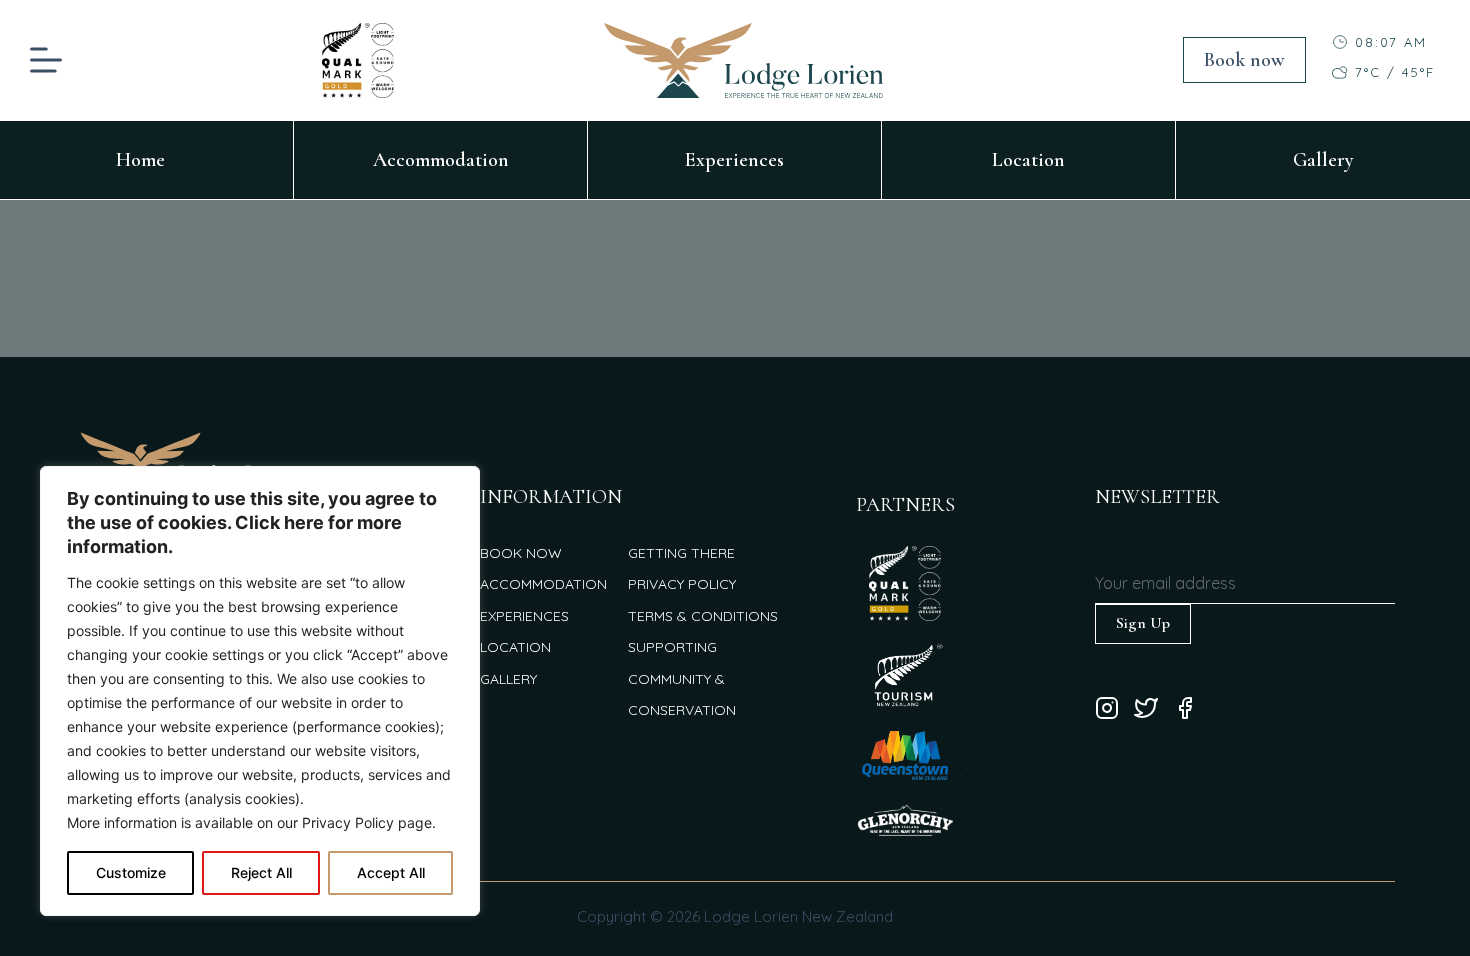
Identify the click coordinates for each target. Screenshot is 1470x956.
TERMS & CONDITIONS (703, 616)
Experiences (734, 160)
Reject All (261, 872)
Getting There (681, 553)
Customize (131, 872)
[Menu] (46, 60)
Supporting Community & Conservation (682, 678)
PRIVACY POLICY (682, 584)
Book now (1244, 60)
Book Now (521, 553)
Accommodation (441, 160)
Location (1028, 160)
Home (140, 160)
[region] (260, 691)
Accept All (391, 872)
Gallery (1323, 160)
